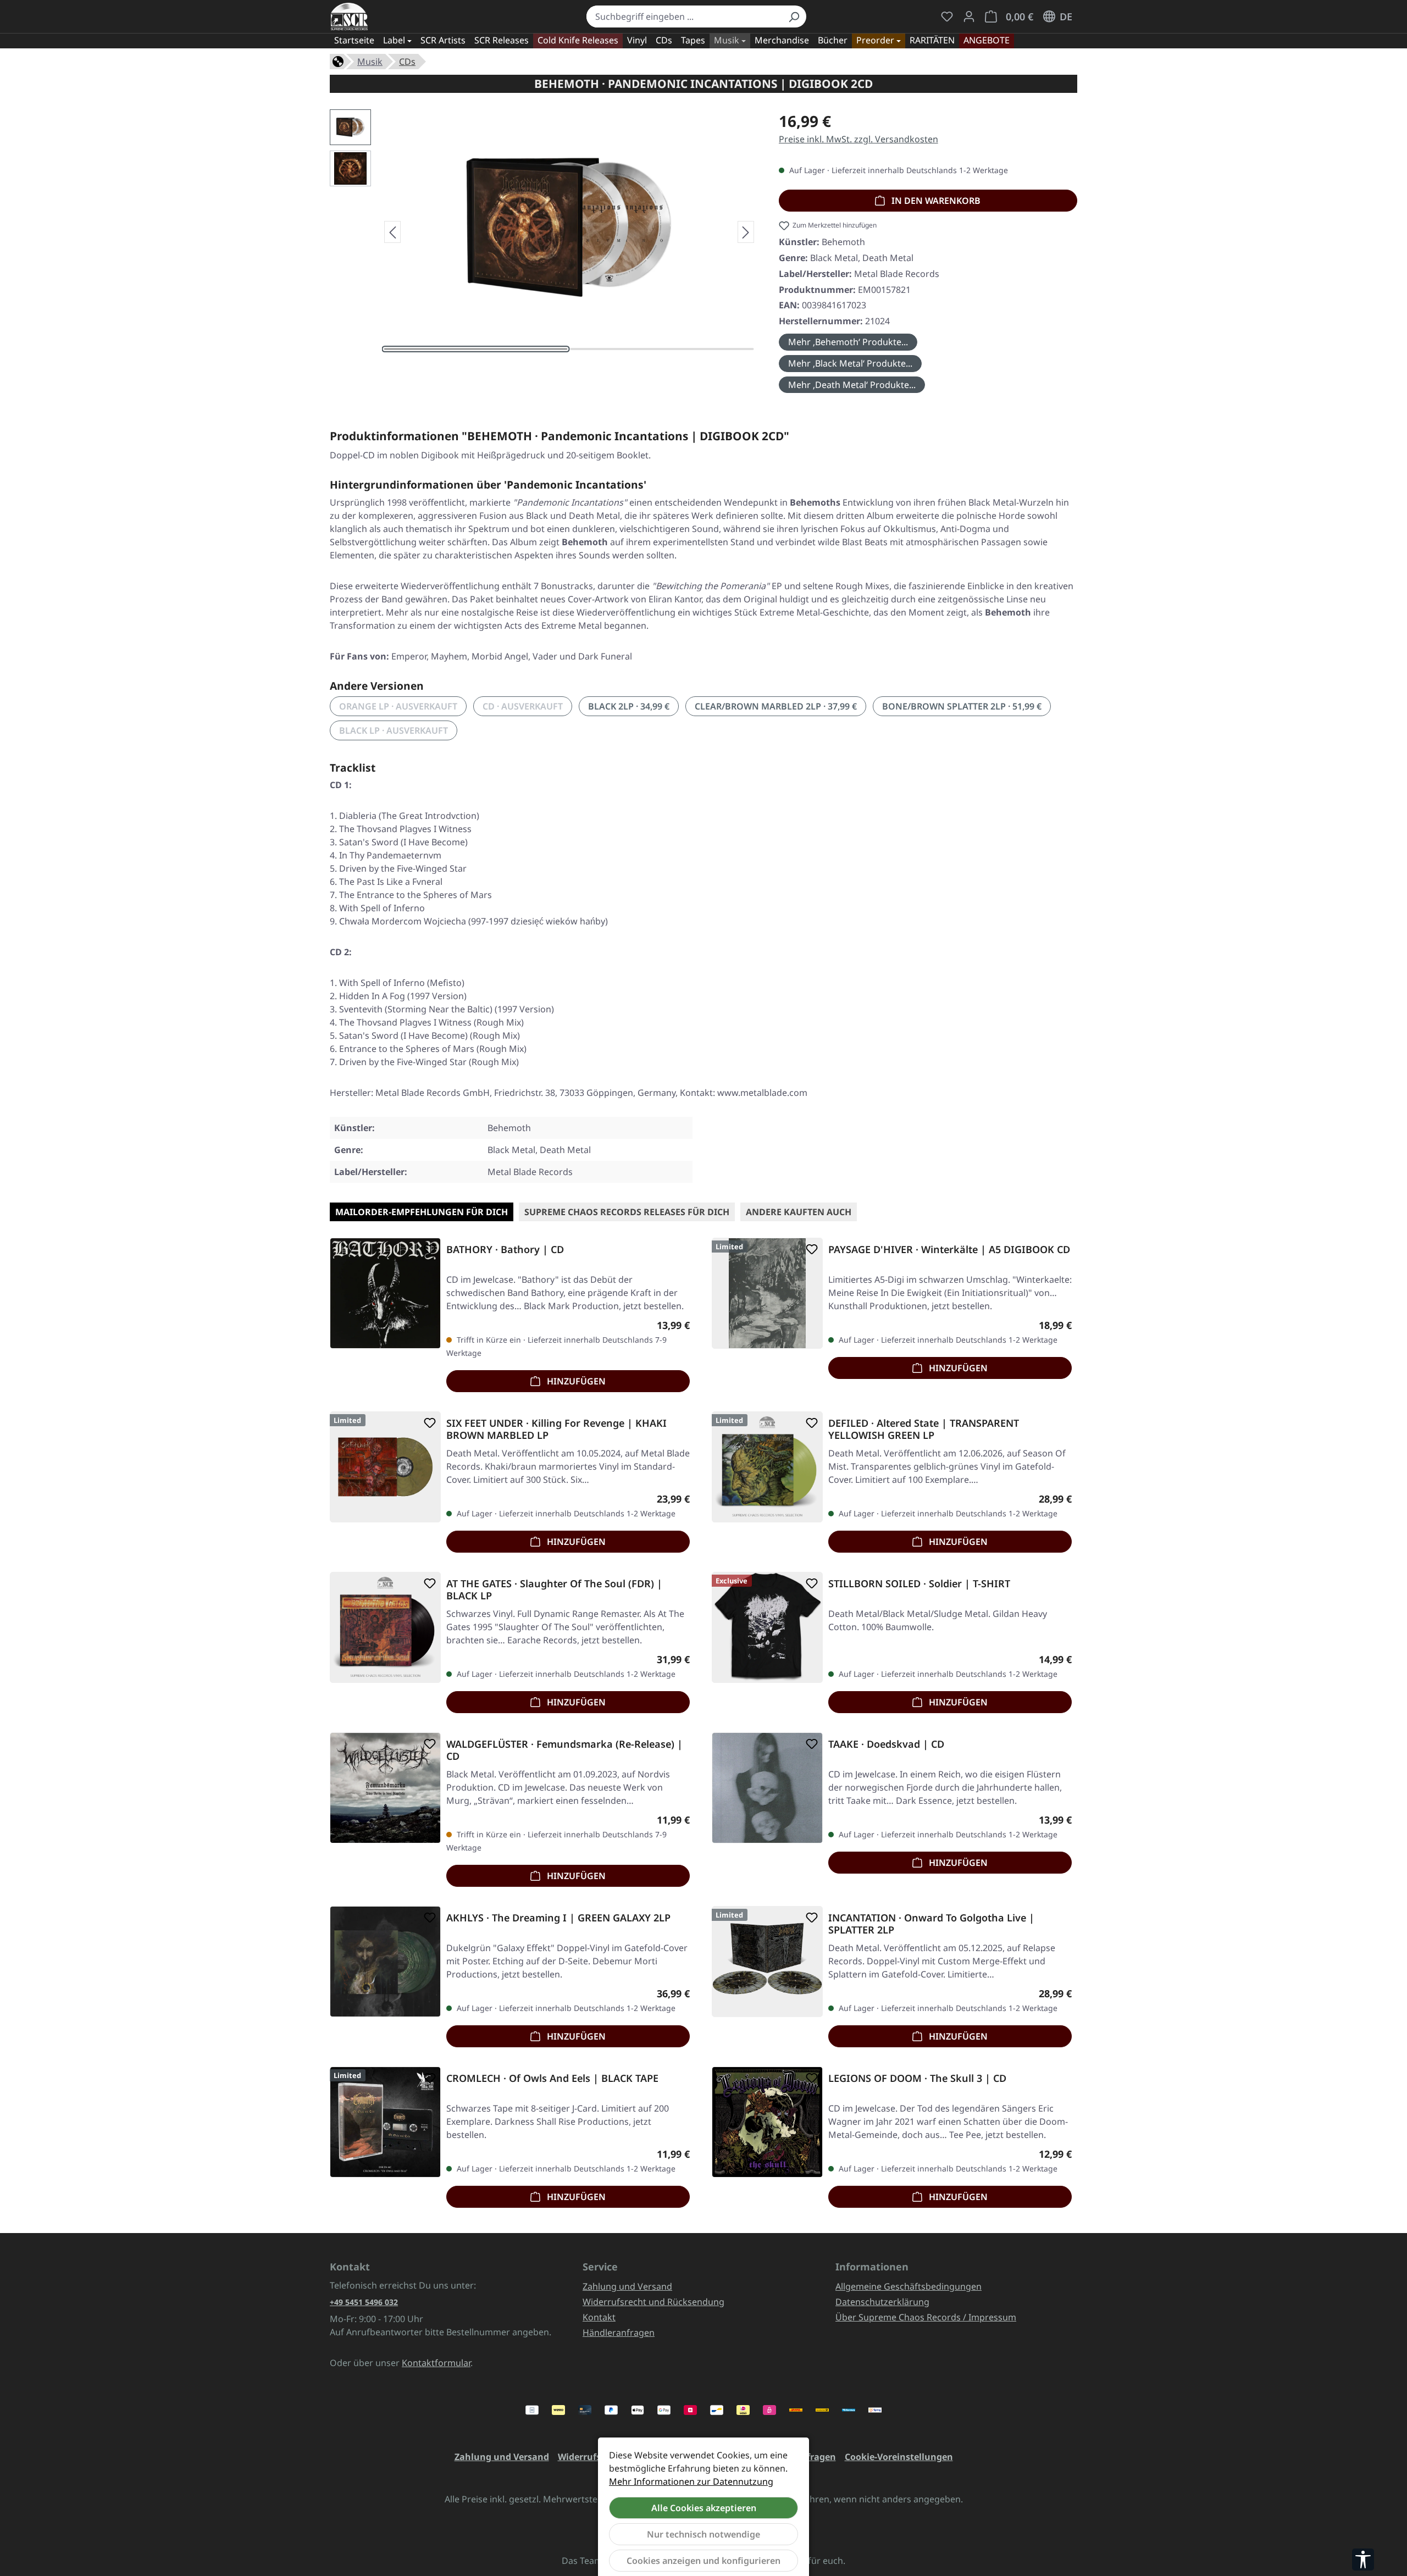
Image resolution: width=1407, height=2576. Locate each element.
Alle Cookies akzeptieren (704, 2508)
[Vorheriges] (392, 232)
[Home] (338, 60)
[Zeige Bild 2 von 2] (662, 349)
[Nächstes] (746, 232)
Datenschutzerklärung (882, 2302)
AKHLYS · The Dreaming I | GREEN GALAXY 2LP (558, 1918)
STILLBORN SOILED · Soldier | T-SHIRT (919, 1584)
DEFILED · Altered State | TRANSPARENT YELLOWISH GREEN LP (924, 1429)
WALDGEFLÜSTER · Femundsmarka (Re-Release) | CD (564, 1750)
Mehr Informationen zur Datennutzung (691, 2481)
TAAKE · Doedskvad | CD (886, 1744)
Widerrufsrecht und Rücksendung (653, 2302)
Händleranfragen (619, 2333)
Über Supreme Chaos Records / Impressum (926, 2317)
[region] (543, 232)
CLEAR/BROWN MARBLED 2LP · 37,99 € (776, 706)
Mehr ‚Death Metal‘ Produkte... (852, 385)
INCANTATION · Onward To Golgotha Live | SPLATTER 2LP (931, 1924)
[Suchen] (794, 16)
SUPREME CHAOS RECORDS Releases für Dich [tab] (627, 1212)
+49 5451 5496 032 (364, 2302)
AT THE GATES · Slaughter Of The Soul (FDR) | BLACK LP (554, 1589)
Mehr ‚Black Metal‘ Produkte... (850, 363)
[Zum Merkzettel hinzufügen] (428, 1249)
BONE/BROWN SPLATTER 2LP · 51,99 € (962, 706)
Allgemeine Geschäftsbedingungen (909, 2286)
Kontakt (599, 2317)
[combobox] (684, 16)
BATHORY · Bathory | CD (505, 1250)
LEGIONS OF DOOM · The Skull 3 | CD (917, 2078)
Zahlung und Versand (627, 2286)
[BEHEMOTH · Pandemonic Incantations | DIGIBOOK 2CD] (569, 228)
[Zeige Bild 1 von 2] (476, 349)
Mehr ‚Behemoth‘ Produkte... (848, 342)
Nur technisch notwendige (703, 2534)
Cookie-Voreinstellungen (899, 2457)
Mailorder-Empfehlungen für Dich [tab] (422, 1212)
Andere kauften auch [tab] (799, 1212)
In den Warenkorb (935, 201)
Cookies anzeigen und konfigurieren (703, 2561)
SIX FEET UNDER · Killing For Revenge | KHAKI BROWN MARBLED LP (556, 1429)
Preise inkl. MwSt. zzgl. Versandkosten (858, 139)
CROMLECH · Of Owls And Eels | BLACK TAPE (552, 2078)
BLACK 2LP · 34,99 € (629, 706)
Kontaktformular (436, 2363)
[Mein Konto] (969, 16)
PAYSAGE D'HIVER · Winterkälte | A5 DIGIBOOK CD (949, 1250)
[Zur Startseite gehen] (349, 16)
